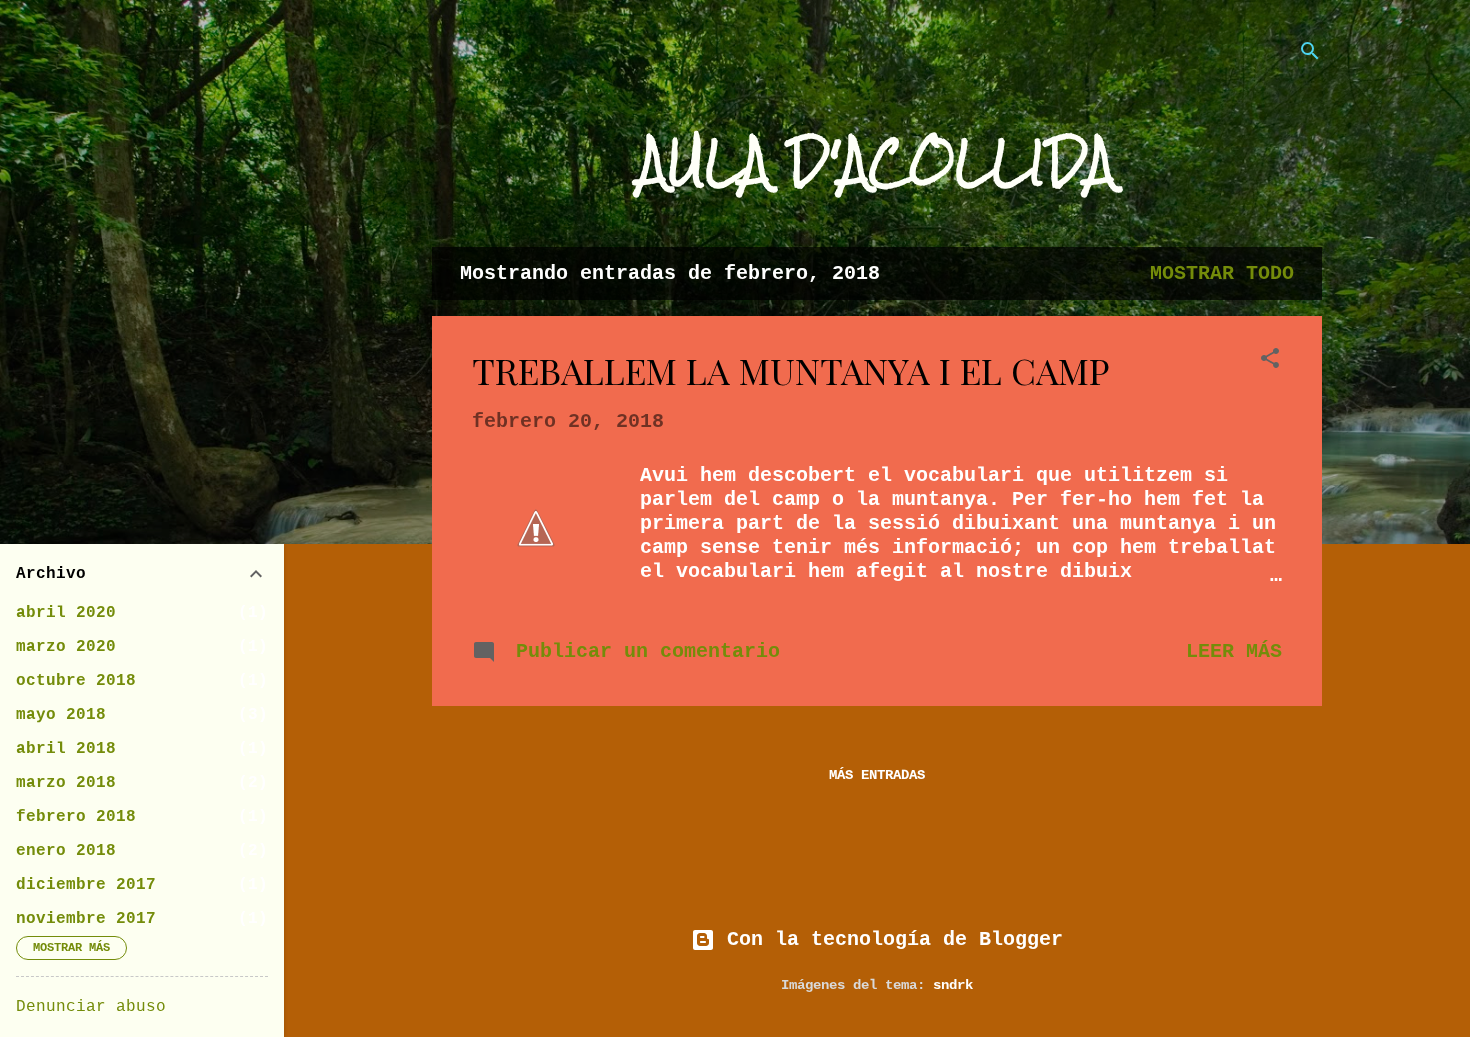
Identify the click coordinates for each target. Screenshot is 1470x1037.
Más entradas (877, 775)
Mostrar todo (1222, 273)
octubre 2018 (76, 681)
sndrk (953, 985)
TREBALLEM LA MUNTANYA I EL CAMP (791, 370)
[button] (1270, 361)
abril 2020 (66, 613)
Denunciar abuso (91, 1007)
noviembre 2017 (86, 919)
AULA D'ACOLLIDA (877, 162)
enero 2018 (66, 851)
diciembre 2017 (86, 885)
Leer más (1234, 651)
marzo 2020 (66, 647)
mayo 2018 (61, 715)
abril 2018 (66, 749)
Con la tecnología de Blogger (889, 939)
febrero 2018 (76, 817)
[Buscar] (1310, 54)
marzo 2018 (66, 783)
